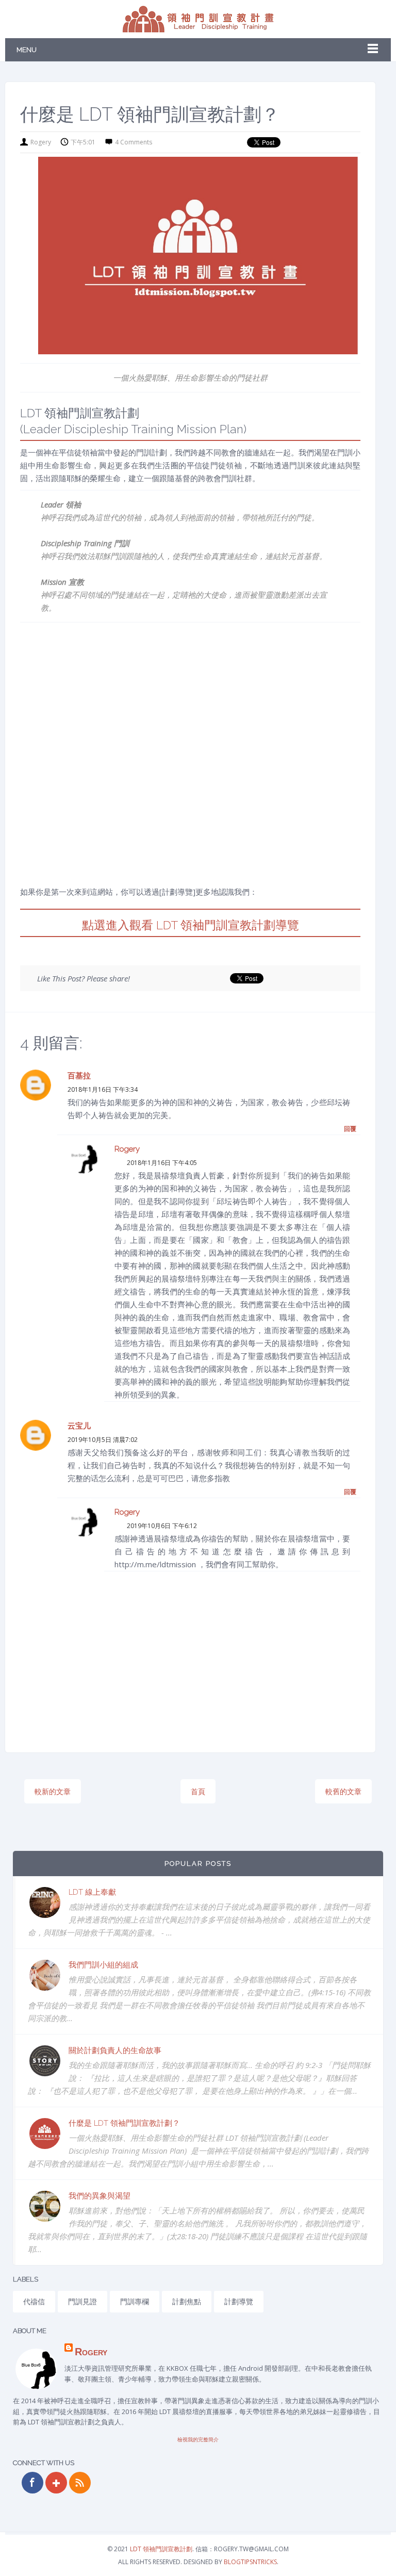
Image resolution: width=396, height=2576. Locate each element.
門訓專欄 (135, 2301)
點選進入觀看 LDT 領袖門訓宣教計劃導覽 (191, 925)
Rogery (127, 1149)
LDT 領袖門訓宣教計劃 (161, 2549)
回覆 (350, 1129)
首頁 (198, 1791)
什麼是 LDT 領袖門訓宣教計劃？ (124, 2123)
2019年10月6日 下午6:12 (162, 1526)
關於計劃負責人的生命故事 (115, 2050)
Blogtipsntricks (250, 2562)
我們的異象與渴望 (100, 2196)
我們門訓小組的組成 (103, 1965)
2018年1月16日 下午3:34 (103, 1089)
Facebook (32, 2483)
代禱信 (34, 2301)
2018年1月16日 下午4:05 (162, 1163)
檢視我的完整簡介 (198, 2439)
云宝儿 (79, 1426)
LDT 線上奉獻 (92, 1892)
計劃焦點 (187, 2301)
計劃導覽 (239, 2301)
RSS (80, 2483)
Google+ (56, 2483)
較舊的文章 (343, 1791)
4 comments (134, 142)
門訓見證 (82, 2301)
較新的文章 (53, 1791)
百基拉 (79, 1076)
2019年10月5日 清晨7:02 (103, 1440)
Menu (27, 50)
